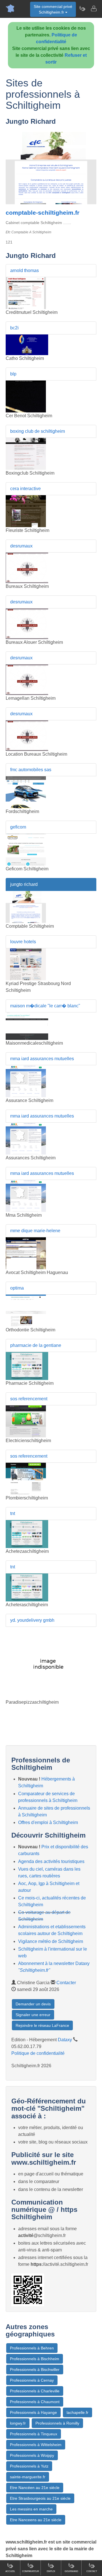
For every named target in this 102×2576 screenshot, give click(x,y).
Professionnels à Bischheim (35, 2359)
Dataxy (65, 2040)
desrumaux (21, 546)
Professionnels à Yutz (29, 2466)
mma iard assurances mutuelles (42, 1059)
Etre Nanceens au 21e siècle (36, 2520)
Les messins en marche (31, 2509)
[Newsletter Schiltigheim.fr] (82, 8)
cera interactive (25, 489)
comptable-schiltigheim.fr (42, 213)
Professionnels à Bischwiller (35, 2370)
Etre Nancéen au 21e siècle (35, 2488)
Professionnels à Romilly (57, 2423)
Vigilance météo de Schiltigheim (51, 1941)
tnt (13, 1513)
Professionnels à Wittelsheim (36, 2445)
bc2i (14, 328)
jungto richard (24, 884)
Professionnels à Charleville (35, 2391)
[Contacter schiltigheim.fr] (93, 8)
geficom (18, 827)
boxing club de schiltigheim (38, 431)
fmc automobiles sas (31, 770)
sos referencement (29, 1399)
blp (13, 374)
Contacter (66, 1983)
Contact (92, 2571)
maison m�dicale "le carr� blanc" (45, 1006)
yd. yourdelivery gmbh (32, 1620)
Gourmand (71, 2571)
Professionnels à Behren (32, 2348)
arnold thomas (25, 270)
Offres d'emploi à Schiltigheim (48, 1822)
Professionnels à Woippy (32, 2455)
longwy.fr (18, 2423)
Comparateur (31, 2571)
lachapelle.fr (77, 2412)
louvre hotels (23, 942)
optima (17, 1288)
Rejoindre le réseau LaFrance (42, 2025)
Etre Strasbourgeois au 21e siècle (40, 2498)
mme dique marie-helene (35, 1231)
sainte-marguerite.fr (28, 2477)
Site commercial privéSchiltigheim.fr (53, 9)
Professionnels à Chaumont (35, 2402)
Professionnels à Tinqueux (34, 2434)
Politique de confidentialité (38, 2053)
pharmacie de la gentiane (36, 1345)
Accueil (10, 2571)
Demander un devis (33, 2004)
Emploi (51, 2571)
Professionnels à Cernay (32, 2380)
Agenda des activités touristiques (51, 1861)
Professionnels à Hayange (33, 2412)
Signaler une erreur (33, 2015)
